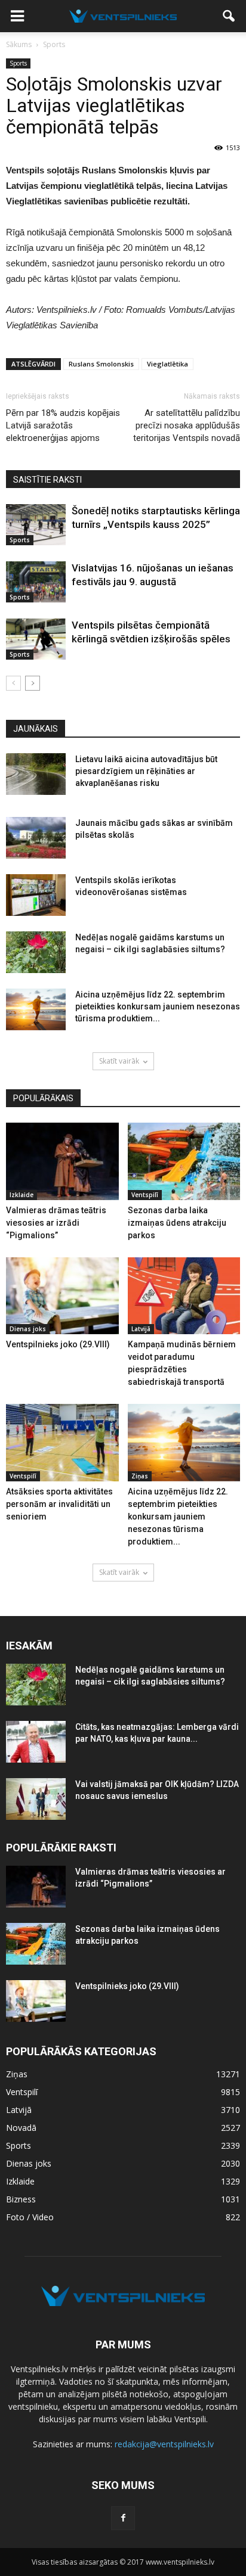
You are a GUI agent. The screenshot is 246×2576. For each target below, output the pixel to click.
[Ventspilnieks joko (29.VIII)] (62, 1296)
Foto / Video (30, 2217)
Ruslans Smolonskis (101, 364)
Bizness (21, 2199)
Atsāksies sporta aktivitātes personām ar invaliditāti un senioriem (59, 1504)
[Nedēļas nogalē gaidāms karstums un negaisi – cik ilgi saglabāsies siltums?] (36, 952)
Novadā (21, 2128)
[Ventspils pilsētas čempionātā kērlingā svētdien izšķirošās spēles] (36, 639)
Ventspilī (145, 1195)
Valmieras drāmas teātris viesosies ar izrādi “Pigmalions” (56, 1223)
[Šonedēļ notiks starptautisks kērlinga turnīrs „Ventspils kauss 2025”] (36, 525)
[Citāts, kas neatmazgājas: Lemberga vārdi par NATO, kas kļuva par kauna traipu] (36, 1742)
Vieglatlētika (167, 364)
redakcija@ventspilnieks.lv (164, 2444)
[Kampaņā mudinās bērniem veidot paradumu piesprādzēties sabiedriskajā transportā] (184, 1296)
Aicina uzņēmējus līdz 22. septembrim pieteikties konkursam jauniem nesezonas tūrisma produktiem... (158, 1006)
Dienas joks (28, 1329)
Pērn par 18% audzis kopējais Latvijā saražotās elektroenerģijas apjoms (63, 425)
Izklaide (21, 1195)
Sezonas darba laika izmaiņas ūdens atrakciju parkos (177, 1223)
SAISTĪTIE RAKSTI (47, 480)
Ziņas (140, 1476)
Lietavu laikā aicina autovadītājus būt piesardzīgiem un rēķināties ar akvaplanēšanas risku (146, 771)
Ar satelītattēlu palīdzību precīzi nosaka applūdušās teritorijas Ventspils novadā (187, 425)
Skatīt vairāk (119, 1061)
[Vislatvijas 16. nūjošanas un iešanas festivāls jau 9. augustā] (36, 582)
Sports (18, 63)
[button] (229, 16)
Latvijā (141, 1329)
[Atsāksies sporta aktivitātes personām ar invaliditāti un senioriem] (62, 1443)
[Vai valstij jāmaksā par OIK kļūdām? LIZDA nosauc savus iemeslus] (36, 1799)
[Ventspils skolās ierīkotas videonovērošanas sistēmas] (36, 895)
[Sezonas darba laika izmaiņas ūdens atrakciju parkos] (184, 1161)
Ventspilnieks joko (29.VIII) (58, 1344)
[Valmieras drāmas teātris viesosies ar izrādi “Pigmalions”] (62, 1161)
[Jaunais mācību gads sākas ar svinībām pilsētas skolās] (36, 838)
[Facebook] (123, 2518)
